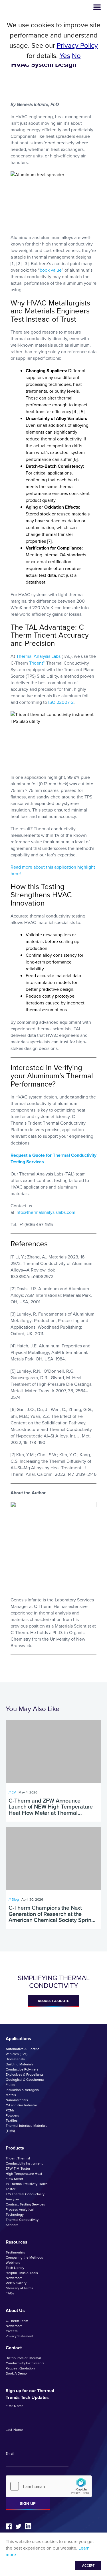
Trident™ (37, 663)
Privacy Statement (20, 2336)
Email (10, 2454)
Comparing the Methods (24, 2257)
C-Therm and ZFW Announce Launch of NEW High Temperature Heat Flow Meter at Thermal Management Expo (51, 1807)
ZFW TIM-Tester (18, 2169)
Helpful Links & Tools (22, 2273)
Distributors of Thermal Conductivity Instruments (25, 2361)
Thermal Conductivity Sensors (22, 2222)
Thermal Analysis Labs (38, 656)
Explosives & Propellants (25, 2074)
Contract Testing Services (25, 2204)
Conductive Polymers (22, 2069)
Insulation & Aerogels (22, 2090)
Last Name (14, 2430)
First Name (15, 2406)
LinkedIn (28, 2526)
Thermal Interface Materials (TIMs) (27, 2128)
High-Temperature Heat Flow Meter (24, 2176)
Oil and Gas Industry (21, 2105)
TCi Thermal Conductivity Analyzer (25, 2197)
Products (15, 2148)
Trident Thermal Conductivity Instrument (24, 2161)
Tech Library (15, 2268)
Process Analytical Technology (20, 2212)
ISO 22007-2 (61, 702)
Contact (14, 2348)
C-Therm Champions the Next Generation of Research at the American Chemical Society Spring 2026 (52, 1914)
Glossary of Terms (19, 2288)
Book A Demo (16, 2373)
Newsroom (14, 2278)
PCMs (10, 2110)
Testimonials (15, 2252)
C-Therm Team (17, 2321)
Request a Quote (53, 2001)
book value (51, 270)
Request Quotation (20, 2368)
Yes (65, 56)
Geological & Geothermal (25, 2080)
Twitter (18, 2526)
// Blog (14, 1899)
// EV (12, 1792)
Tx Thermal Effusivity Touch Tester (27, 2186)
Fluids (10, 2085)
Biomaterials (15, 2059)
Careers (12, 2331)
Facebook (9, 2526)
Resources (17, 2242)
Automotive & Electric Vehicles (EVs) (22, 2051)
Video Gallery (16, 2283)
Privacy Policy (77, 45)
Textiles (12, 2121)
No (76, 56)
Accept (88, 2565)
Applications (18, 2039)
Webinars (13, 2263)
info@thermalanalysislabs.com (45, 1212)
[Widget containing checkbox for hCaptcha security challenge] (49, 2486)
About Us (15, 2310)
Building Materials (20, 2064)
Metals (11, 2095)
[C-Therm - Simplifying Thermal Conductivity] (28, 7)
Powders (12, 2115)
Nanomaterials (17, 2100)
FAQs (10, 2293)
